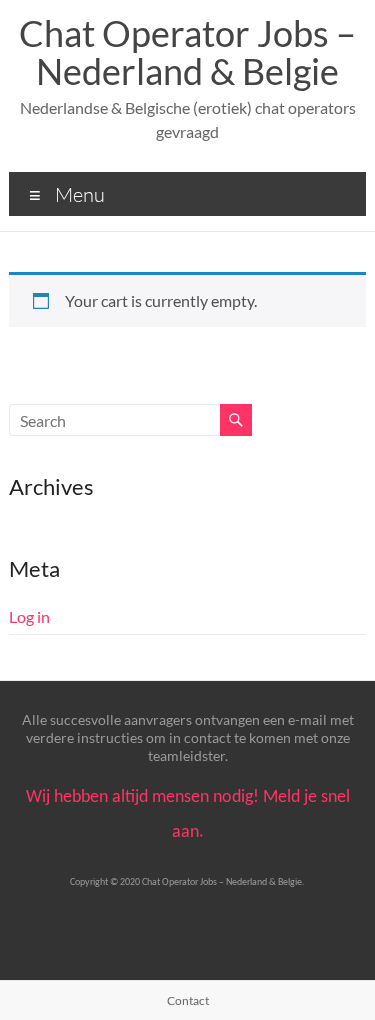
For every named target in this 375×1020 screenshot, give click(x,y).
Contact (188, 1000)
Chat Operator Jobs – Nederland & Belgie (187, 52)
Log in (29, 616)
